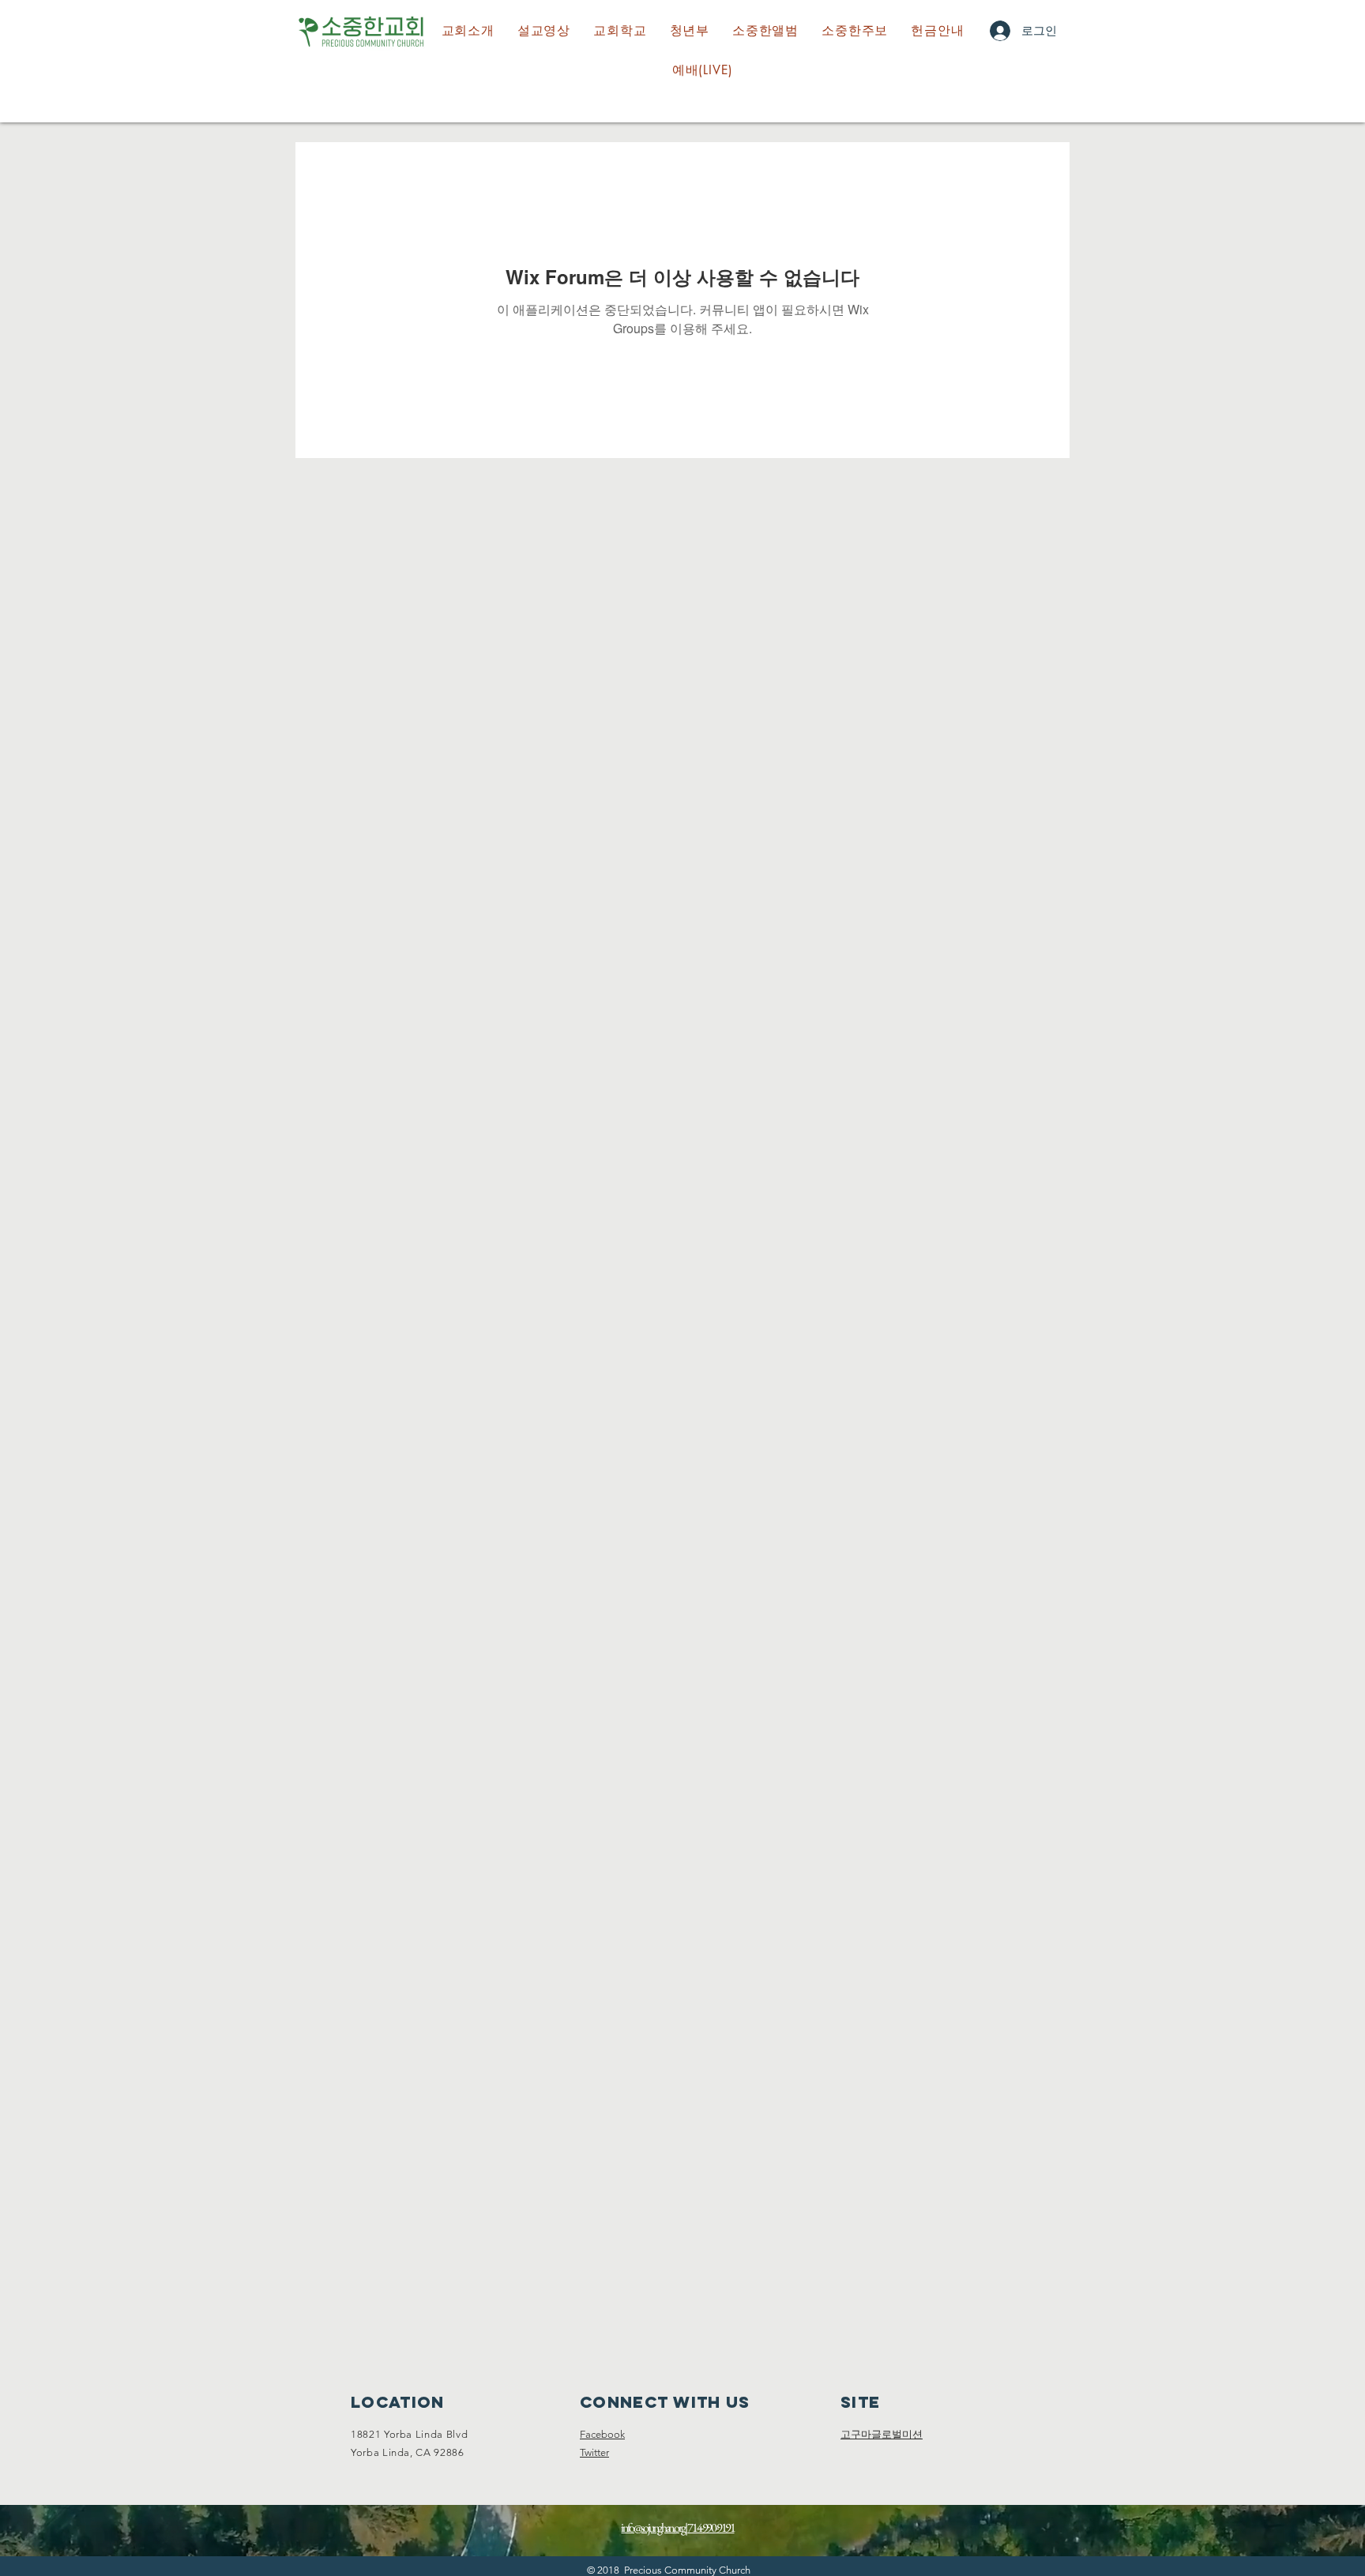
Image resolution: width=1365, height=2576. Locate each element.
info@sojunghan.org (652, 2527)
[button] (620, 31)
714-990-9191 (711, 2527)
